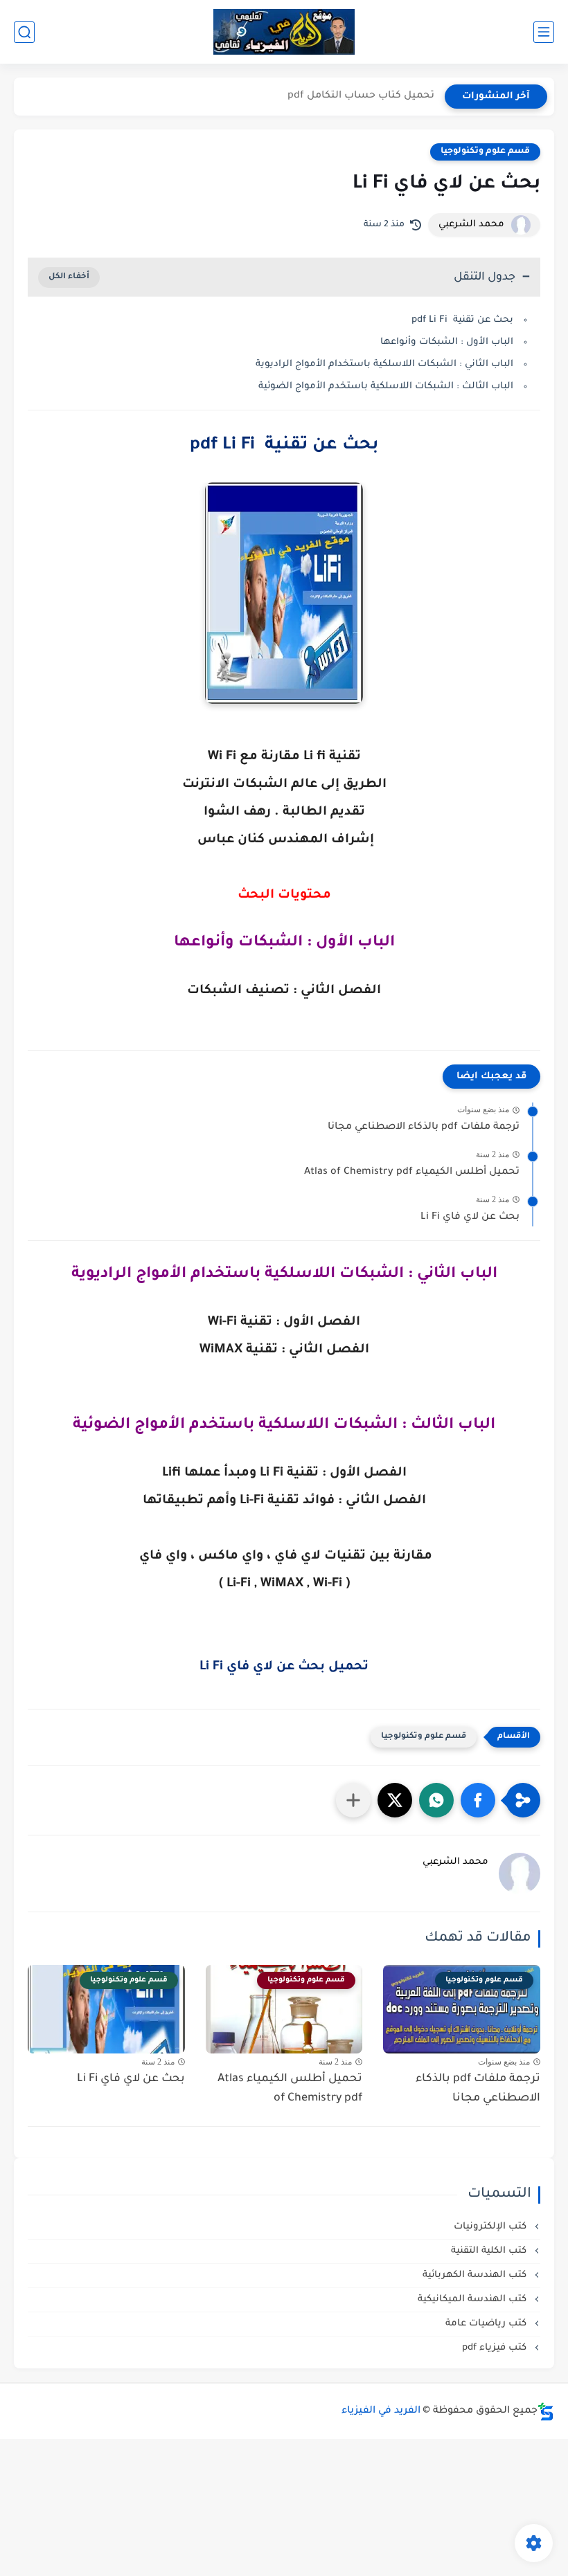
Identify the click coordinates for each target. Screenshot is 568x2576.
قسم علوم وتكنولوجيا (485, 152)
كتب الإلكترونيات (491, 2227)
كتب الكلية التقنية (490, 2251)
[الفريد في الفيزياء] (284, 32)
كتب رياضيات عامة (487, 2324)
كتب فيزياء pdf (496, 2348)
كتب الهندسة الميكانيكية (473, 2300)
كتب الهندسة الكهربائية (476, 2275)
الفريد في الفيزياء (381, 2411)
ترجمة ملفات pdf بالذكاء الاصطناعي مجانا (424, 1127)
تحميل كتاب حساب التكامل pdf (361, 96)
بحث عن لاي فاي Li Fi (470, 1217)
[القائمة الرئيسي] (544, 32)
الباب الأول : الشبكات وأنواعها (447, 342)
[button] (478, 1800)
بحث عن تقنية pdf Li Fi (462, 320)
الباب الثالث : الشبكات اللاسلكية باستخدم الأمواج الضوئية (386, 387)
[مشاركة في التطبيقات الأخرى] (353, 1800)
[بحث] (24, 32)
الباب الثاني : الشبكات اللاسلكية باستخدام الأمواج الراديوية (384, 364)
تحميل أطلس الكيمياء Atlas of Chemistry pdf (412, 1172)
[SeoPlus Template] (546, 2412)
